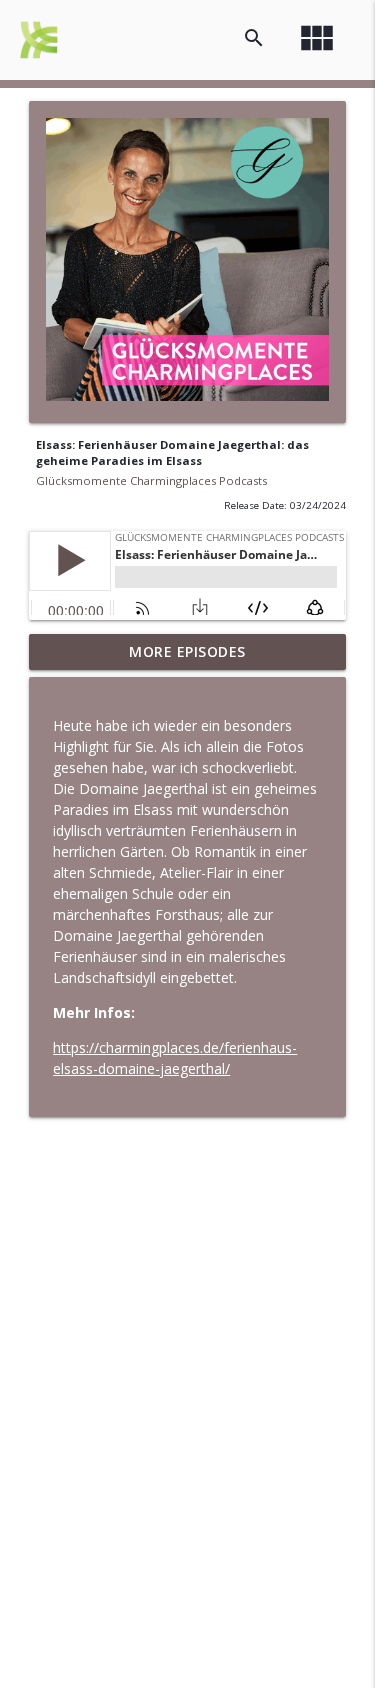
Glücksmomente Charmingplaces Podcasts (151, 480)
